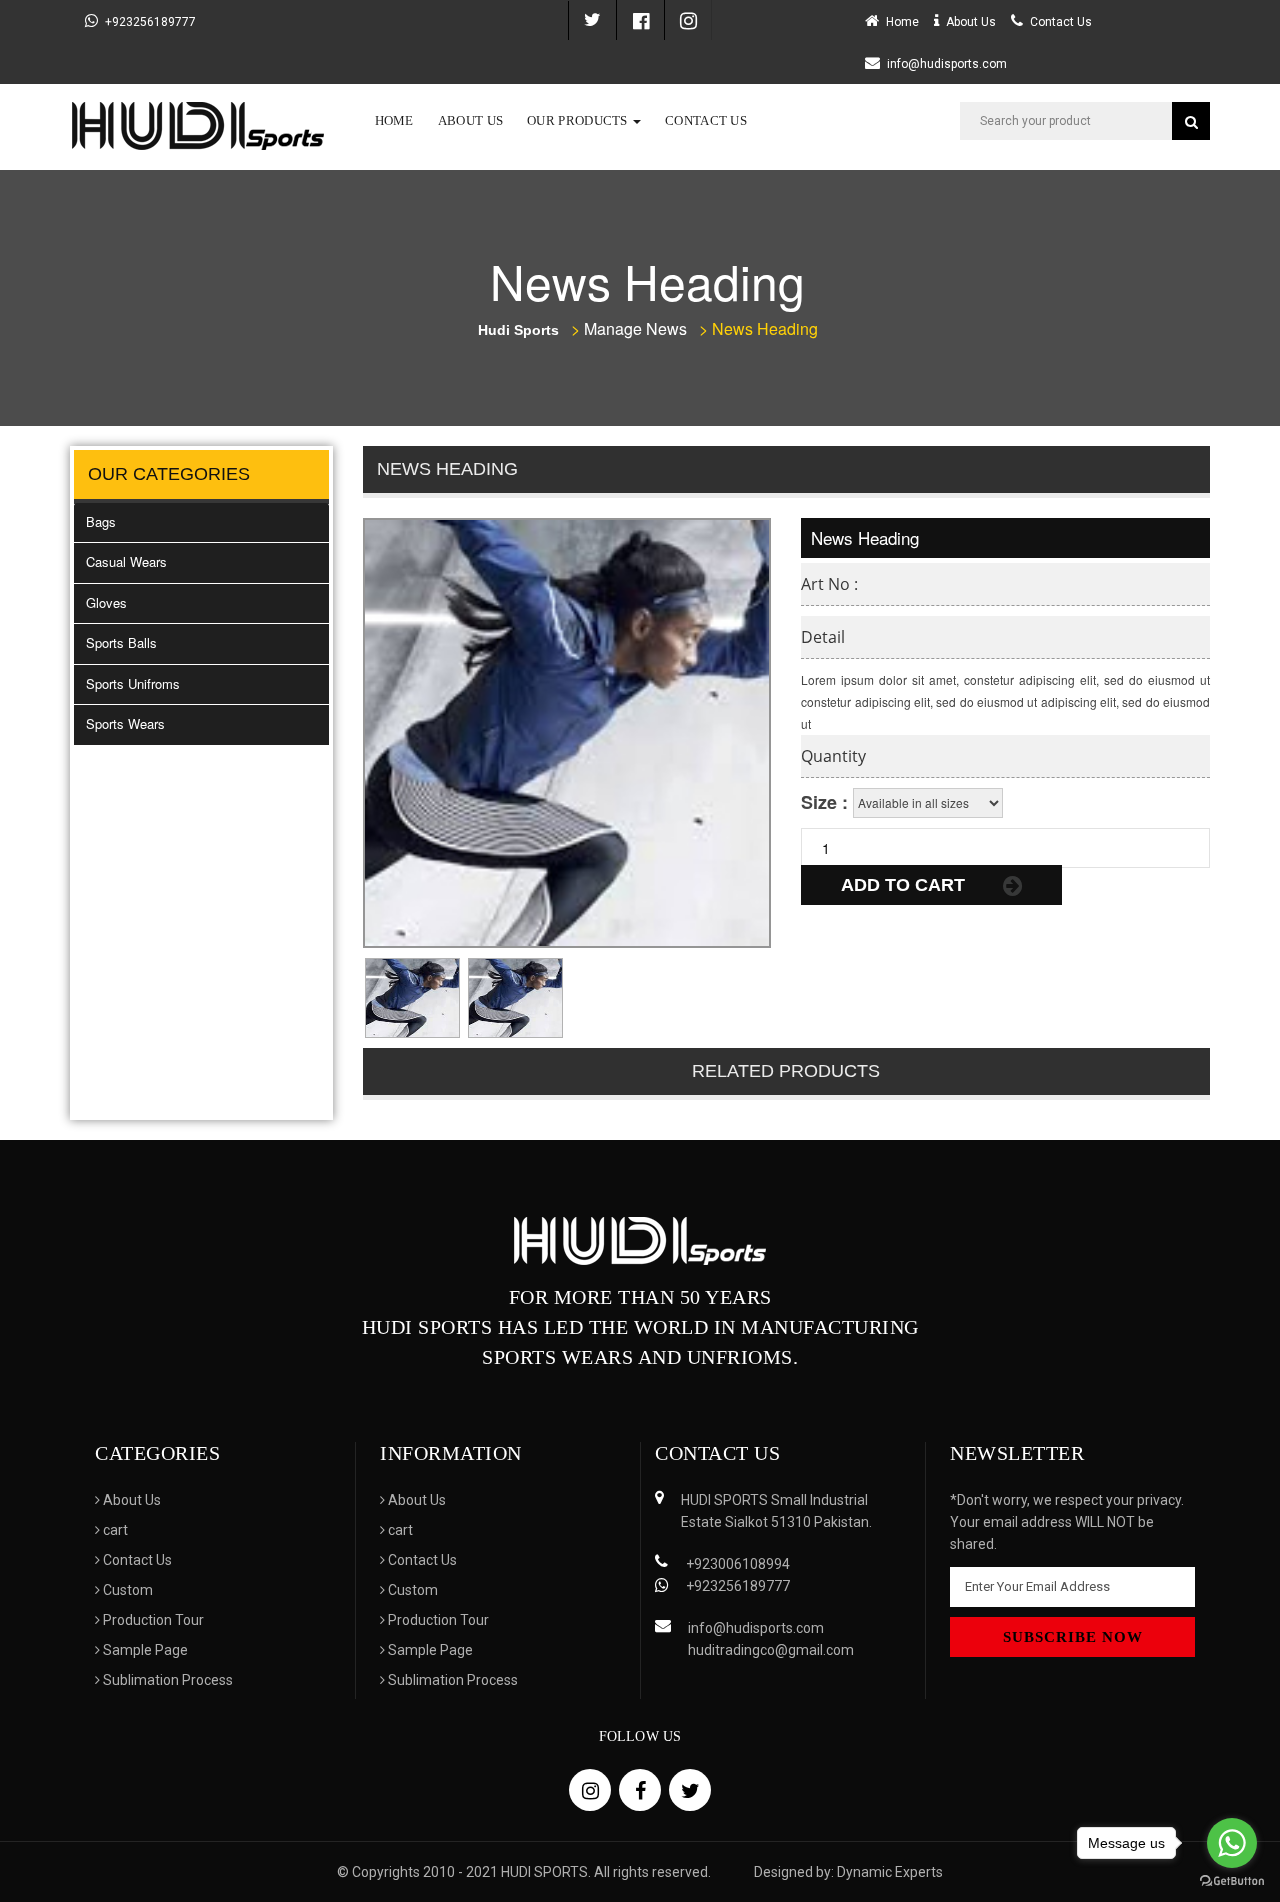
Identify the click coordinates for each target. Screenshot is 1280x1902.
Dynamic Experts (890, 1872)
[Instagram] (688, 20)
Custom (126, 1590)
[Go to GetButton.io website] (1232, 1881)
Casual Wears (126, 561)
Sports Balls (121, 642)
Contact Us (706, 120)
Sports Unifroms (133, 683)
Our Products (579, 120)
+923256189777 (150, 22)
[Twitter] (592, 20)
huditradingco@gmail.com (771, 1650)
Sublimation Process (166, 1680)
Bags (101, 521)
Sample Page (144, 1650)
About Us (470, 120)
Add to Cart (905, 885)
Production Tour (152, 1620)
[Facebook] (640, 20)
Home (394, 120)
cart (114, 1530)
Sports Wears (125, 723)
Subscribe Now (1073, 1637)
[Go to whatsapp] (1232, 1843)
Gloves (106, 602)
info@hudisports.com (947, 64)
